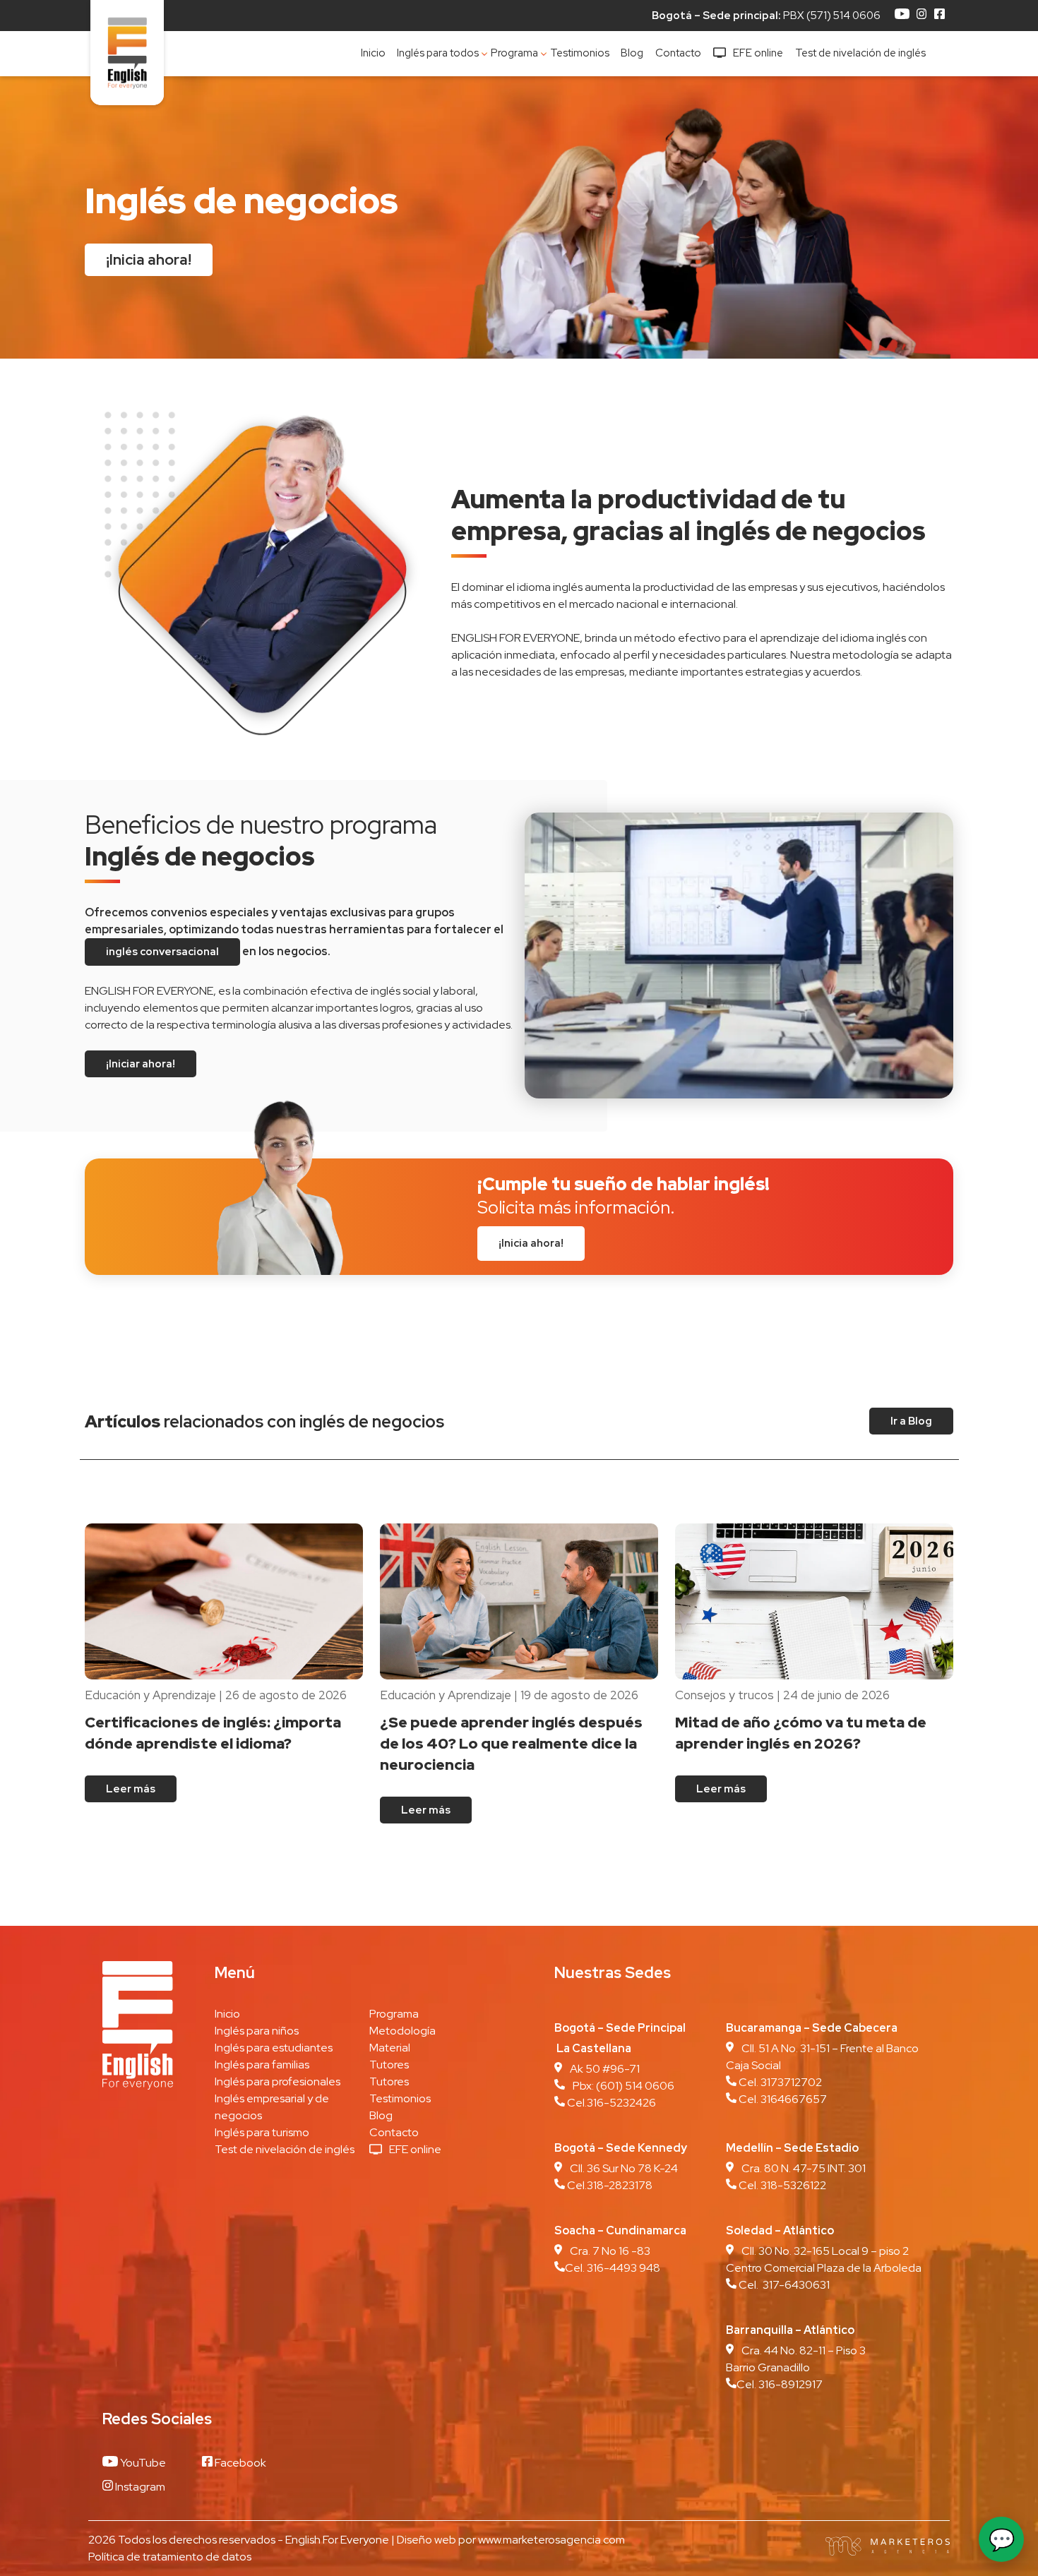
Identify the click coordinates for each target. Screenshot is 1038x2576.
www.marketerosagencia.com (551, 2540)
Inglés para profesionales (278, 2081)
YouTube (142, 2463)
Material (390, 2048)
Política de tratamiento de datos (170, 2557)
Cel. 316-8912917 (780, 2384)
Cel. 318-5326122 (781, 2185)
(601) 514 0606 (635, 2086)
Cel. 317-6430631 (783, 2285)
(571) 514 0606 (843, 16)
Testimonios (580, 53)
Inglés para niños (257, 2031)
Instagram (139, 2487)
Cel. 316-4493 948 (613, 2268)
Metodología (402, 2031)
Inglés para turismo (262, 2132)
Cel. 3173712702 (779, 2082)
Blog (632, 53)
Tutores (389, 2065)
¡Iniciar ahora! (141, 1064)
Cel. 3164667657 (783, 2099)
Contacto (678, 53)
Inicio (373, 53)
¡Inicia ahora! (149, 259)
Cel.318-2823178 (609, 2185)
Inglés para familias (262, 2065)
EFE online (758, 53)
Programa (514, 53)
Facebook (239, 2463)
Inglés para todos (438, 53)
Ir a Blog (911, 1421)
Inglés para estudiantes (274, 2048)
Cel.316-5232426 (610, 2103)
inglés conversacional (162, 952)
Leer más (131, 1789)
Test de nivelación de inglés (860, 53)
